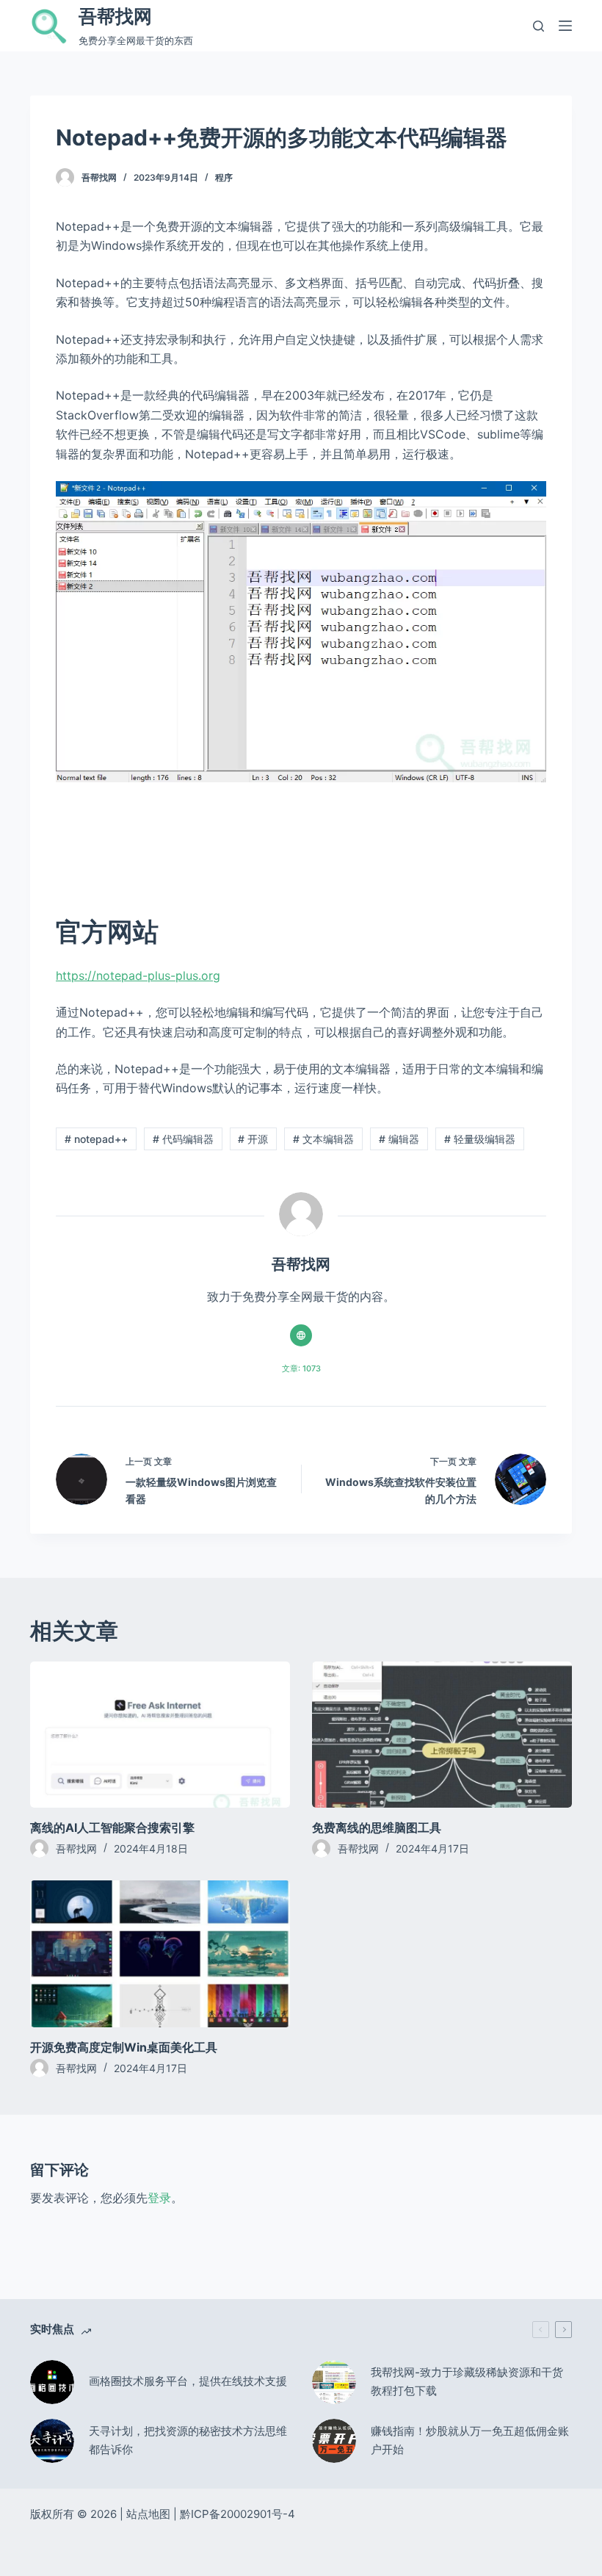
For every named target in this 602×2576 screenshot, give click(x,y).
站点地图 (148, 2514)
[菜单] (565, 26)
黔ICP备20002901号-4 (237, 2514)
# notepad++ (96, 1139)
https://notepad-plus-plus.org (138, 975)
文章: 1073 (301, 1368)
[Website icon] (301, 1335)
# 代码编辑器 (183, 1139)
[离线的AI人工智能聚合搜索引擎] (160, 1735)
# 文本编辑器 (323, 1139)
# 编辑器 (399, 1139)
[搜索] (538, 26)
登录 (159, 2198)
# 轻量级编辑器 (480, 1139)
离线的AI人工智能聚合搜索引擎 (112, 1828)
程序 (224, 177)
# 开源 (253, 1139)
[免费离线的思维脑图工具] (442, 1735)
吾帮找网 (115, 16)
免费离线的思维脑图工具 (377, 1828)
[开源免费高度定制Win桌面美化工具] (160, 1953)
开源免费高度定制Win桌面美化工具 (124, 2047)
